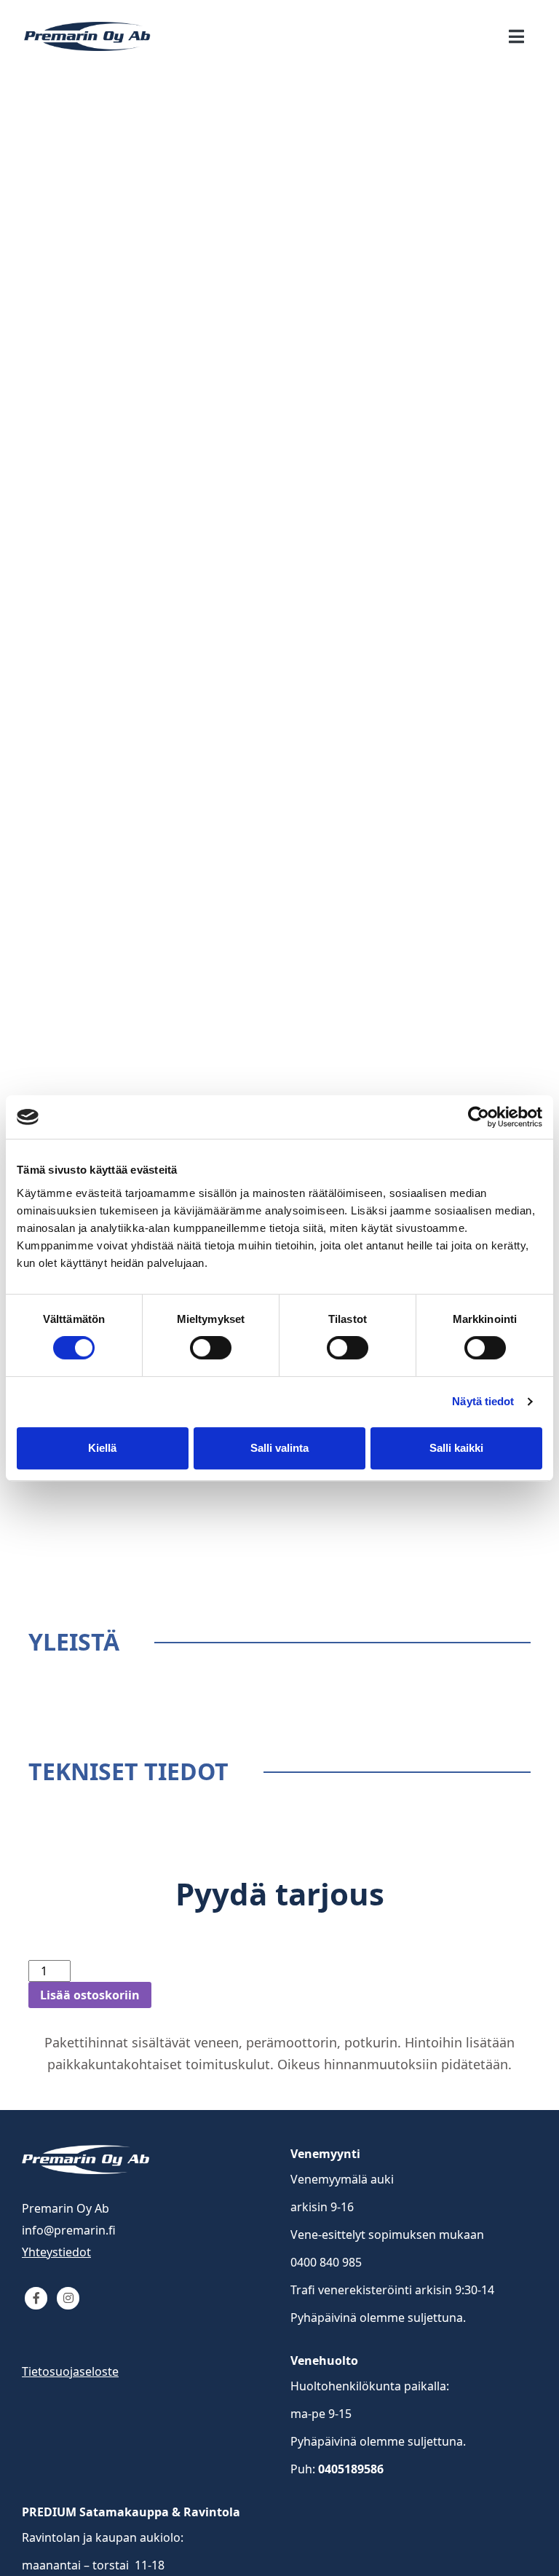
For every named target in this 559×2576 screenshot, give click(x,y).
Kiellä (102, 1448)
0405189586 (351, 2469)
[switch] (211, 1348)
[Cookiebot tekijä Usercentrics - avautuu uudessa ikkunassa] (479, 1117)
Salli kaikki (456, 1448)
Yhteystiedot (56, 2252)
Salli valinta (279, 1448)
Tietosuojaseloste (70, 2371)
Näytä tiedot (483, 1401)
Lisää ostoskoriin (90, 1995)
